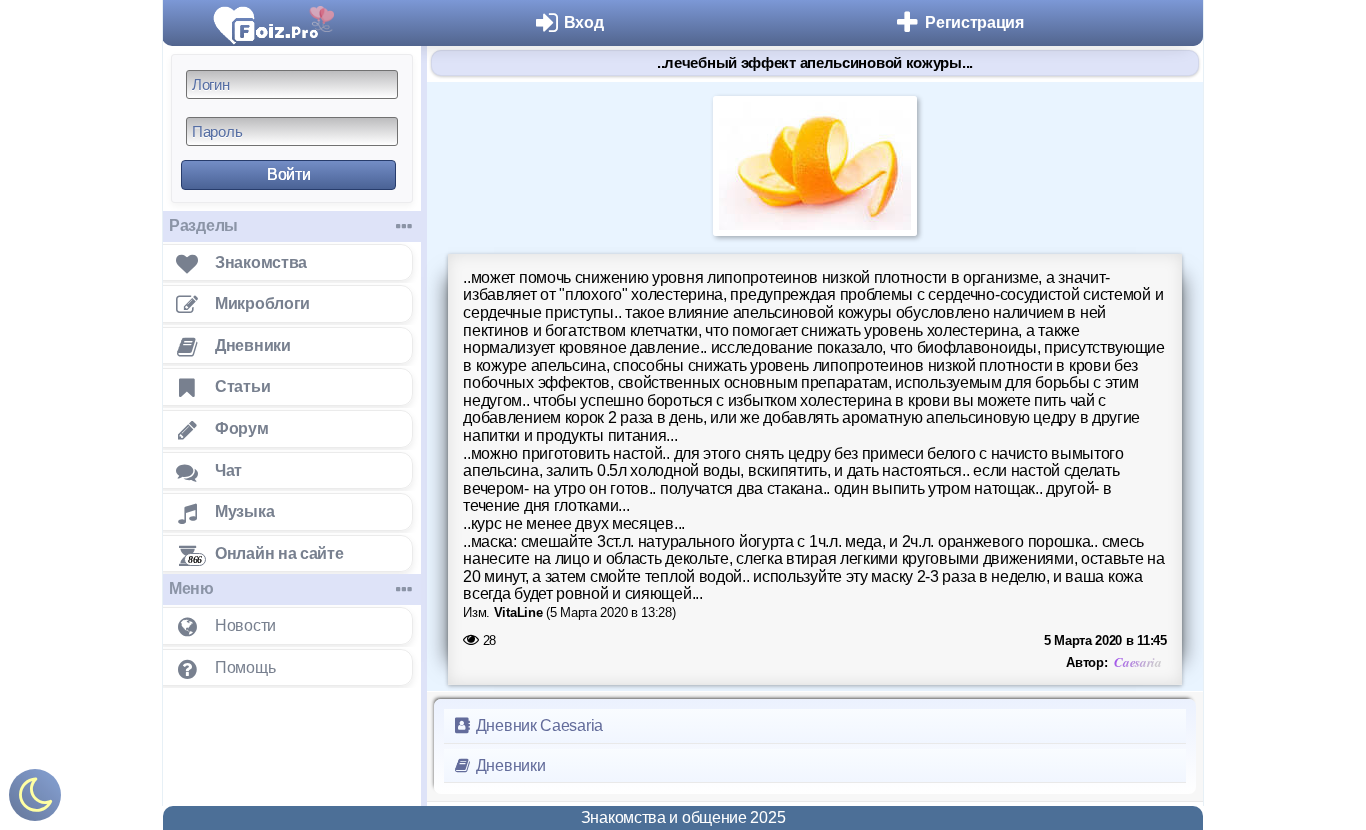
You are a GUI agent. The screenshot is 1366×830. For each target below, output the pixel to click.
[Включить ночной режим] (35, 799)
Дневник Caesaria (537, 725)
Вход (584, 22)
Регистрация (974, 22)
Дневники (508, 765)
